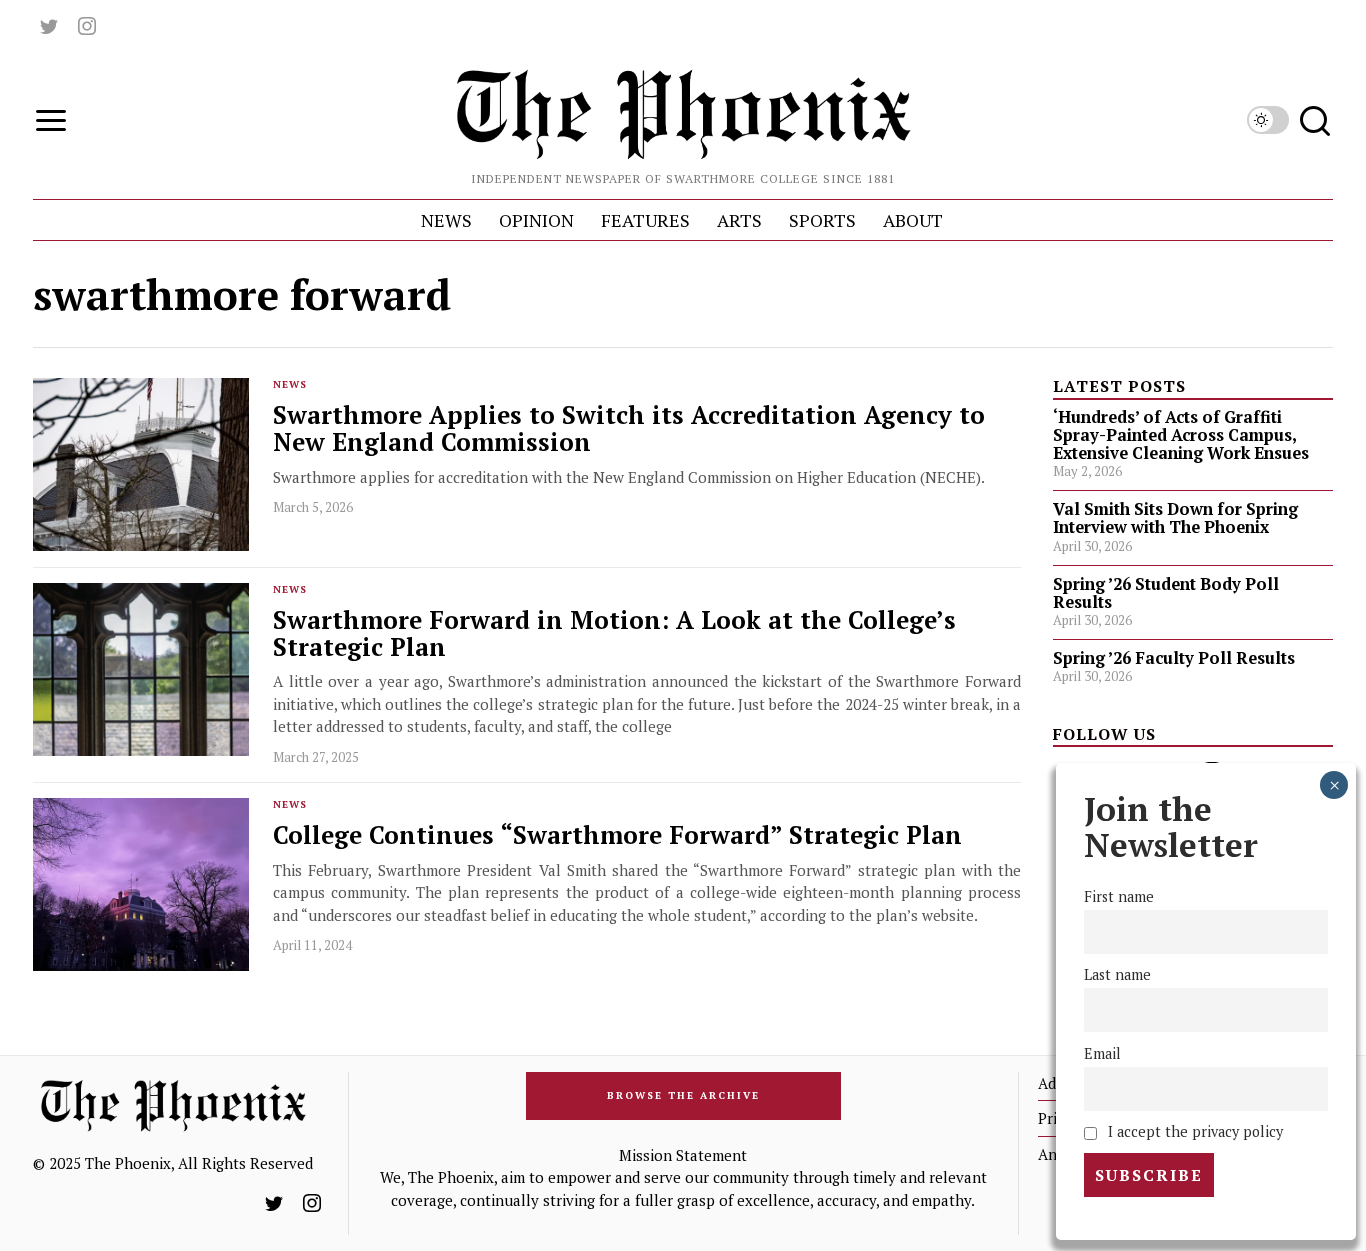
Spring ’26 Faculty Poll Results (1174, 658)
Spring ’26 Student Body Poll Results (1166, 593)
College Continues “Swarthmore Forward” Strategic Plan (617, 835)
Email (1102, 1053)
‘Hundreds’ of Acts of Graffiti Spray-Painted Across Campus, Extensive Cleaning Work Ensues (1181, 435)
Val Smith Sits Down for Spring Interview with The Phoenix (1175, 518)
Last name (1117, 975)
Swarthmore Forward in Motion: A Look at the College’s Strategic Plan (614, 634)
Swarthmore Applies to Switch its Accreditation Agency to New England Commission (629, 429)
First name (1119, 897)
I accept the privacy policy (1193, 1131)
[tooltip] (49, 26)
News (290, 384)
